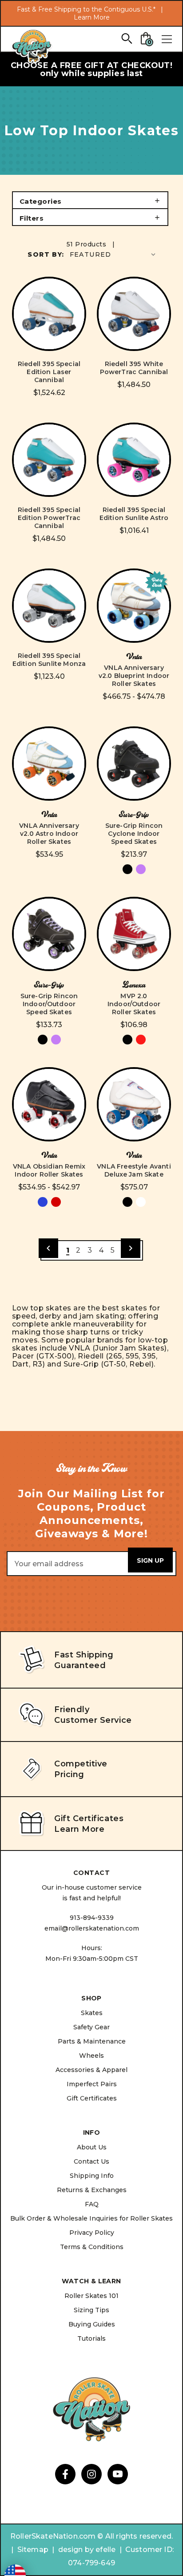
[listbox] (113, 254)
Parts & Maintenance (92, 2041)
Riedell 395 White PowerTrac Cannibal (134, 368)
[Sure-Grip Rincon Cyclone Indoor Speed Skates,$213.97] (134, 764)
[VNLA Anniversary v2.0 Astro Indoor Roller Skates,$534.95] (49, 764)
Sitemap (33, 2550)
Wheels (91, 2056)
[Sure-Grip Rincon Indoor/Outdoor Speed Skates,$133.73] (49, 934)
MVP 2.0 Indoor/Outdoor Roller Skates (134, 1004)
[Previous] (48, 1248)
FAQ (92, 2204)
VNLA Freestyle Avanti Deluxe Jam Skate (134, 1170)
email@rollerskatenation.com (92, 1928)
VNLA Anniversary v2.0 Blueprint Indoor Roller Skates (134, 676)
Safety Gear (91, 2027)
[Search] (126, 38)
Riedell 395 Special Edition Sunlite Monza (49, 660)
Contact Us (91, 2161)
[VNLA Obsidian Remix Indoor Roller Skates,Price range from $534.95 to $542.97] (49, 1104)
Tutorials (91, 2338)
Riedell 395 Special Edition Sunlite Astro (134, 514)
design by (76, 2550)
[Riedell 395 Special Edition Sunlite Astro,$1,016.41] (134, 460)
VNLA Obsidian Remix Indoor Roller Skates (49, 1170)
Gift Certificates (92, 2098)
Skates (92, 2013)
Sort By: (46, 254)
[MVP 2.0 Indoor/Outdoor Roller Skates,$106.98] (134, 934)
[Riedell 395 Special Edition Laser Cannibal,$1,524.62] (49, 314)
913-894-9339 (92, 1918)
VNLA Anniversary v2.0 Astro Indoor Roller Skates (49, 834)
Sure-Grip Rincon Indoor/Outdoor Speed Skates (49, 1004)
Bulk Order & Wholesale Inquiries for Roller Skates (91, 2218)
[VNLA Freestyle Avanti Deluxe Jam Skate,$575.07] (134, 1104)
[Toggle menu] (167, 39)
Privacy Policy (92, 2233)
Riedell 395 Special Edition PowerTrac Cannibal (49, 518)
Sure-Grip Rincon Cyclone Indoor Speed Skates (134, 834)
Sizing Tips (91, 2310)
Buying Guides (92, 2324)
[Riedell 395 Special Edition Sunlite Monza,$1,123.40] (49, 606)
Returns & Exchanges (92, 2190)
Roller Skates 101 (91, 2296)
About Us (92, 2147)
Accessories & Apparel (91, 2070)
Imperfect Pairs (92, 2084)
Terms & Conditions (92, 2247)
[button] (90, 200)
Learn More (92, 17)
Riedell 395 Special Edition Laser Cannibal (49, 372)
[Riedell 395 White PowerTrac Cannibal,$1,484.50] (134, 314)
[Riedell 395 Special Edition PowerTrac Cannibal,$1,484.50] (49, 460)
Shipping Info (92, 2176)
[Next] (131, 1248)
